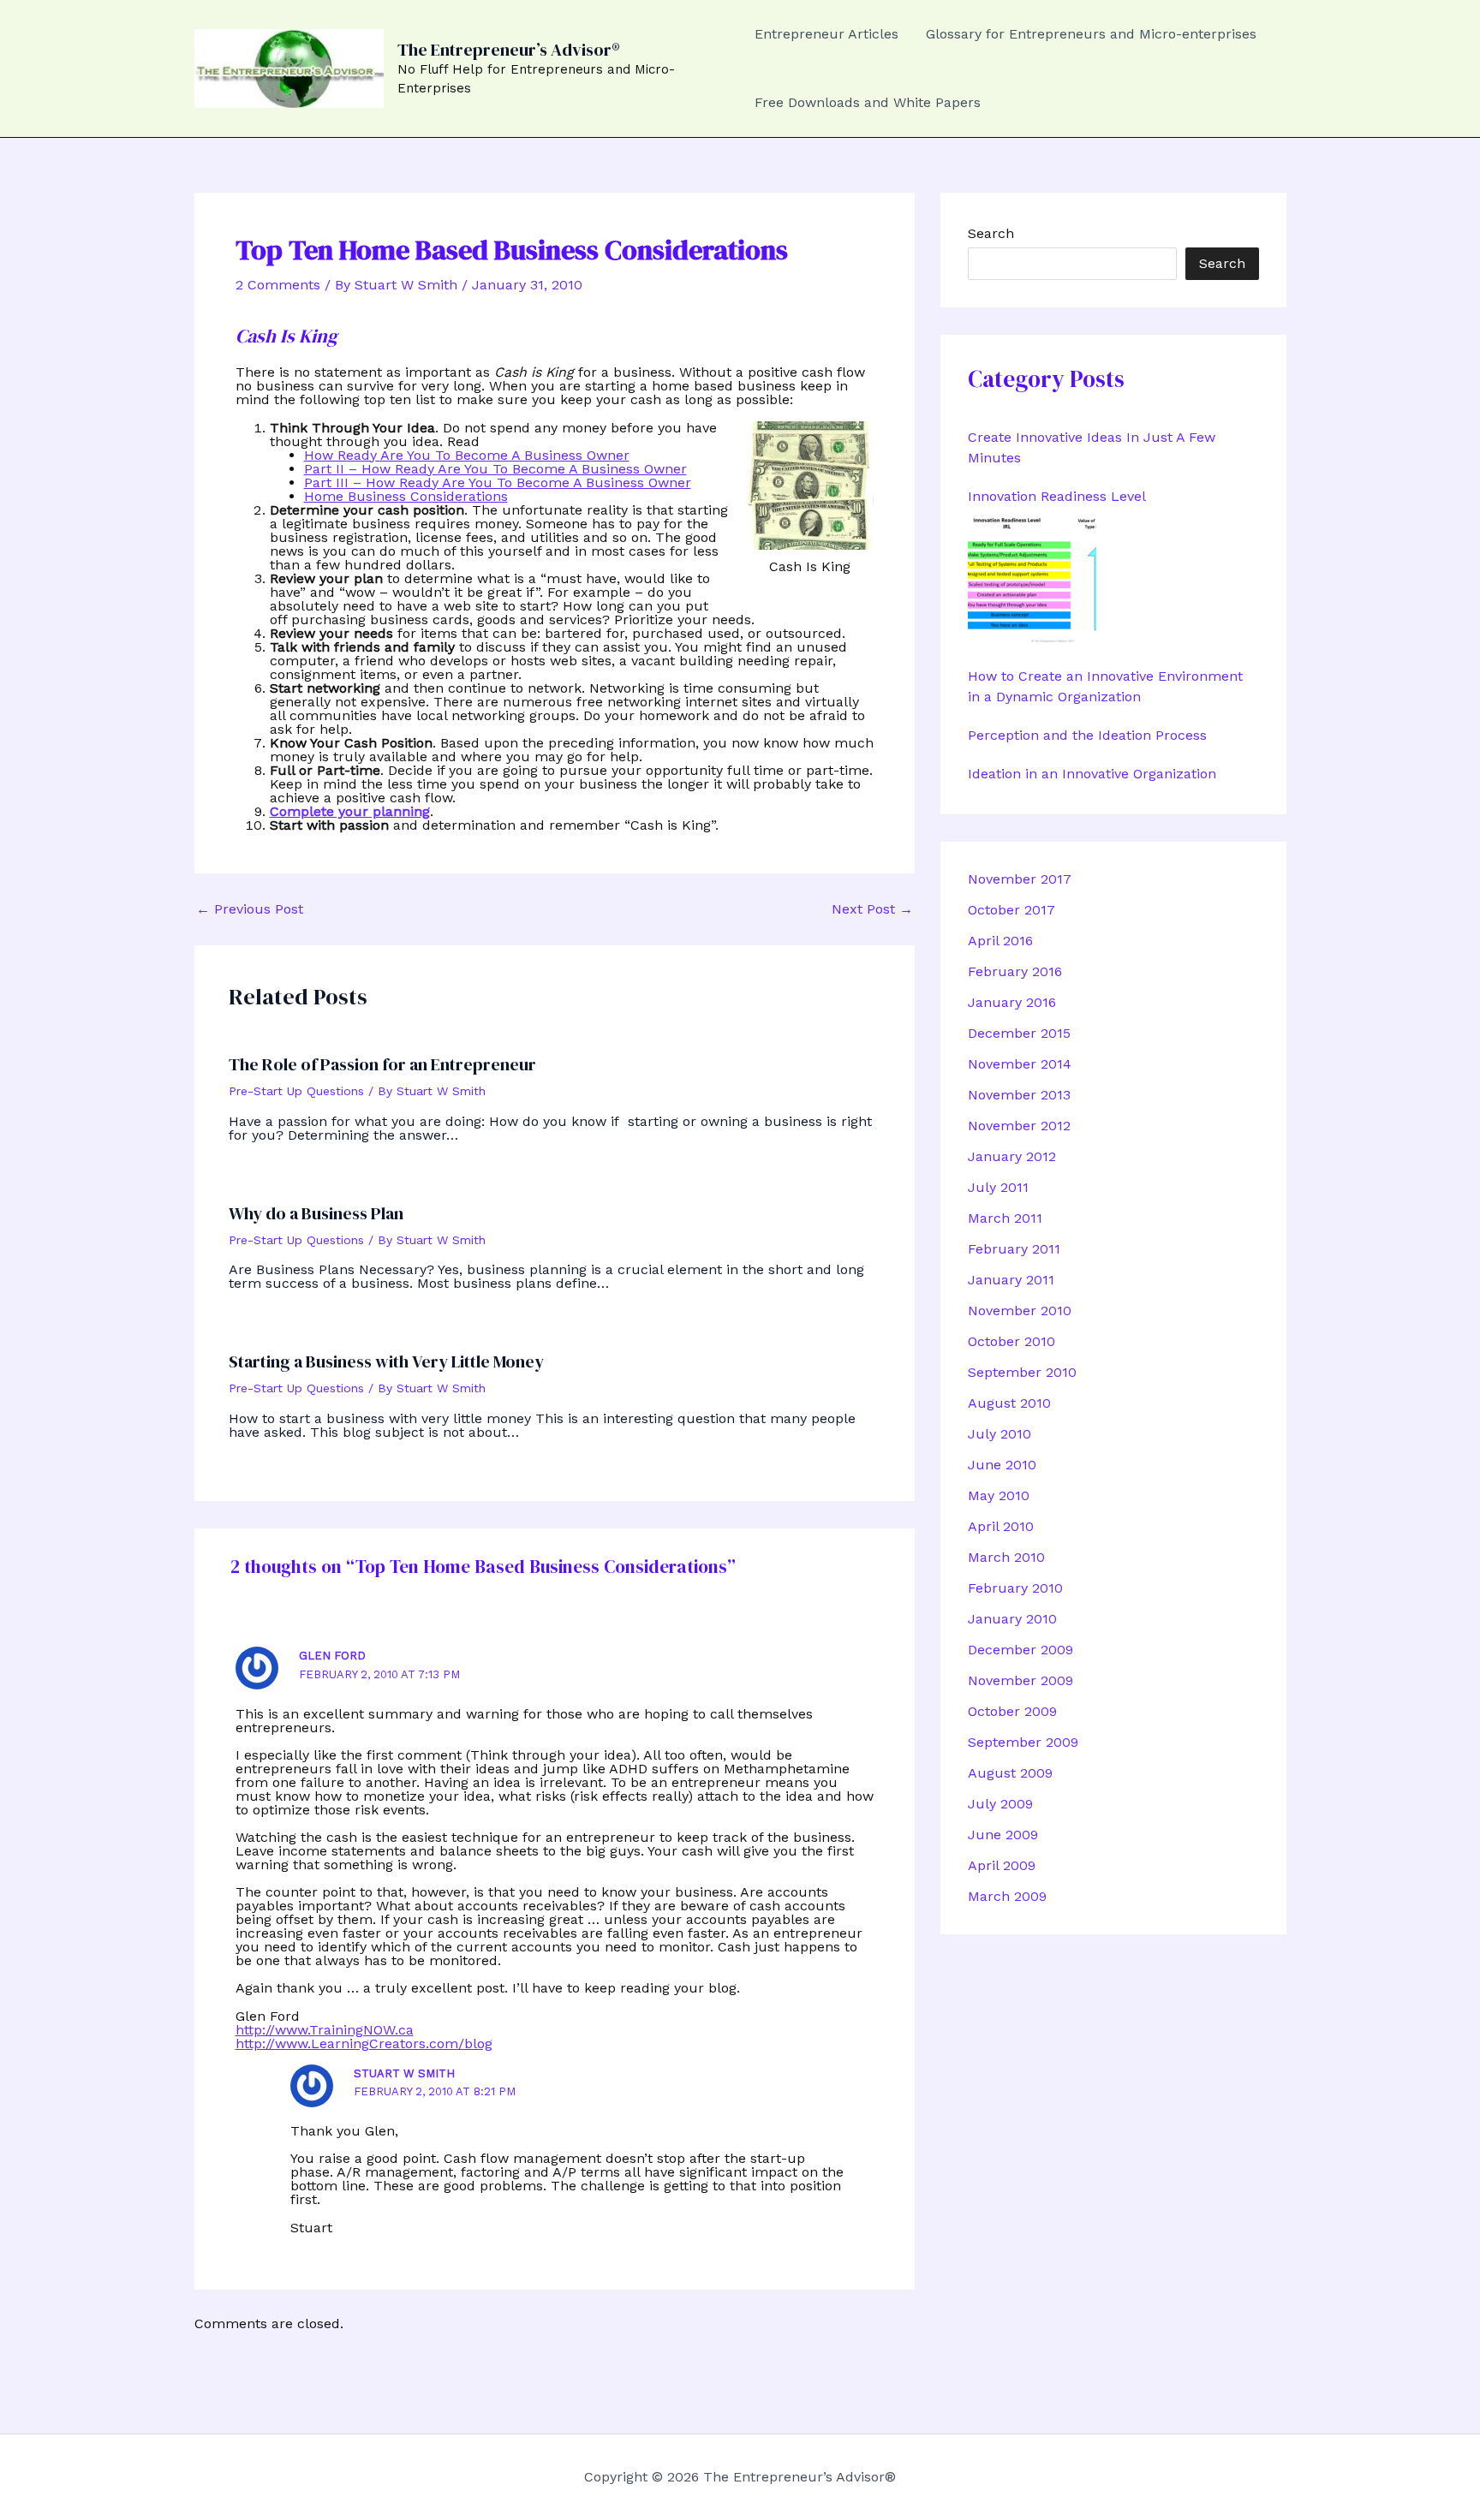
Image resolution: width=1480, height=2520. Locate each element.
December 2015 (1019, 1033)
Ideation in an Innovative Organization (1092, 774)
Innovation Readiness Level (1057, 496)
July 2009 (1000, 1804)
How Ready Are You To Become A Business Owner (467, 455)
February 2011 (1014, 1249)
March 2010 (1006, 1557)
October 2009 (1012, 1711)
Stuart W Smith (404, 2073)
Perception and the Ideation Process (1087, 735)
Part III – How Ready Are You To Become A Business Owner (498, 483)
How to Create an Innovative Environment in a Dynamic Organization (1105, 686)
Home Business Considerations (406, 496)
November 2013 (1019, 1095)
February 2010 (1015, 1588)
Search (991, 233)
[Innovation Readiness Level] (1032, 580)
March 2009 (1007, 1896)
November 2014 (1020, 1064)
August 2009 (1010, 1773)
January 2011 (1011, 1280)
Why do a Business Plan (316, 1213)
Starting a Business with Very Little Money (386, 1361)
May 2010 (999, 1495)
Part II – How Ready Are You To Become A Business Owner (495, 469)
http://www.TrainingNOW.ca (325, 2030)
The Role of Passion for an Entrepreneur (382, 1064)
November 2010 (1020, 1311)
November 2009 (1020, 1680)
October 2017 (1012, 910)
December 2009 (1020, 1650)
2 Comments (278, 285)
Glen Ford (332, 1656)
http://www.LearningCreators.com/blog (364, 2043)
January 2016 (1012, 1002)
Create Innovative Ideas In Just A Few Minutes (1092, 447)
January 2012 (1012, 1156)
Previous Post (250, 909)
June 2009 (1003, 1835)
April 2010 (1001, 1526)
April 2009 (1002, 1865)
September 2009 (1023, 1742)
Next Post (872, 909)
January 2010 (1012, 1619)
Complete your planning (350, 811)
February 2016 (1015, 971)
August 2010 (1009, 1403)
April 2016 (1000, 941)
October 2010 (1012, 1341)
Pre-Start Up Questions (296, 1091)
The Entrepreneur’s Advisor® (509, 50)
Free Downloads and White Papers (868, 102)
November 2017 (1020, 879)
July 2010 (1000, 1434)
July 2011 (998, 1187)
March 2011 (1005, 1218)
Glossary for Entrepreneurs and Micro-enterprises (1091, 34)
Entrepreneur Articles (827, 34)
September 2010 (1022, 1372)
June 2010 (1002, 1465)
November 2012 (1019, 1126)
